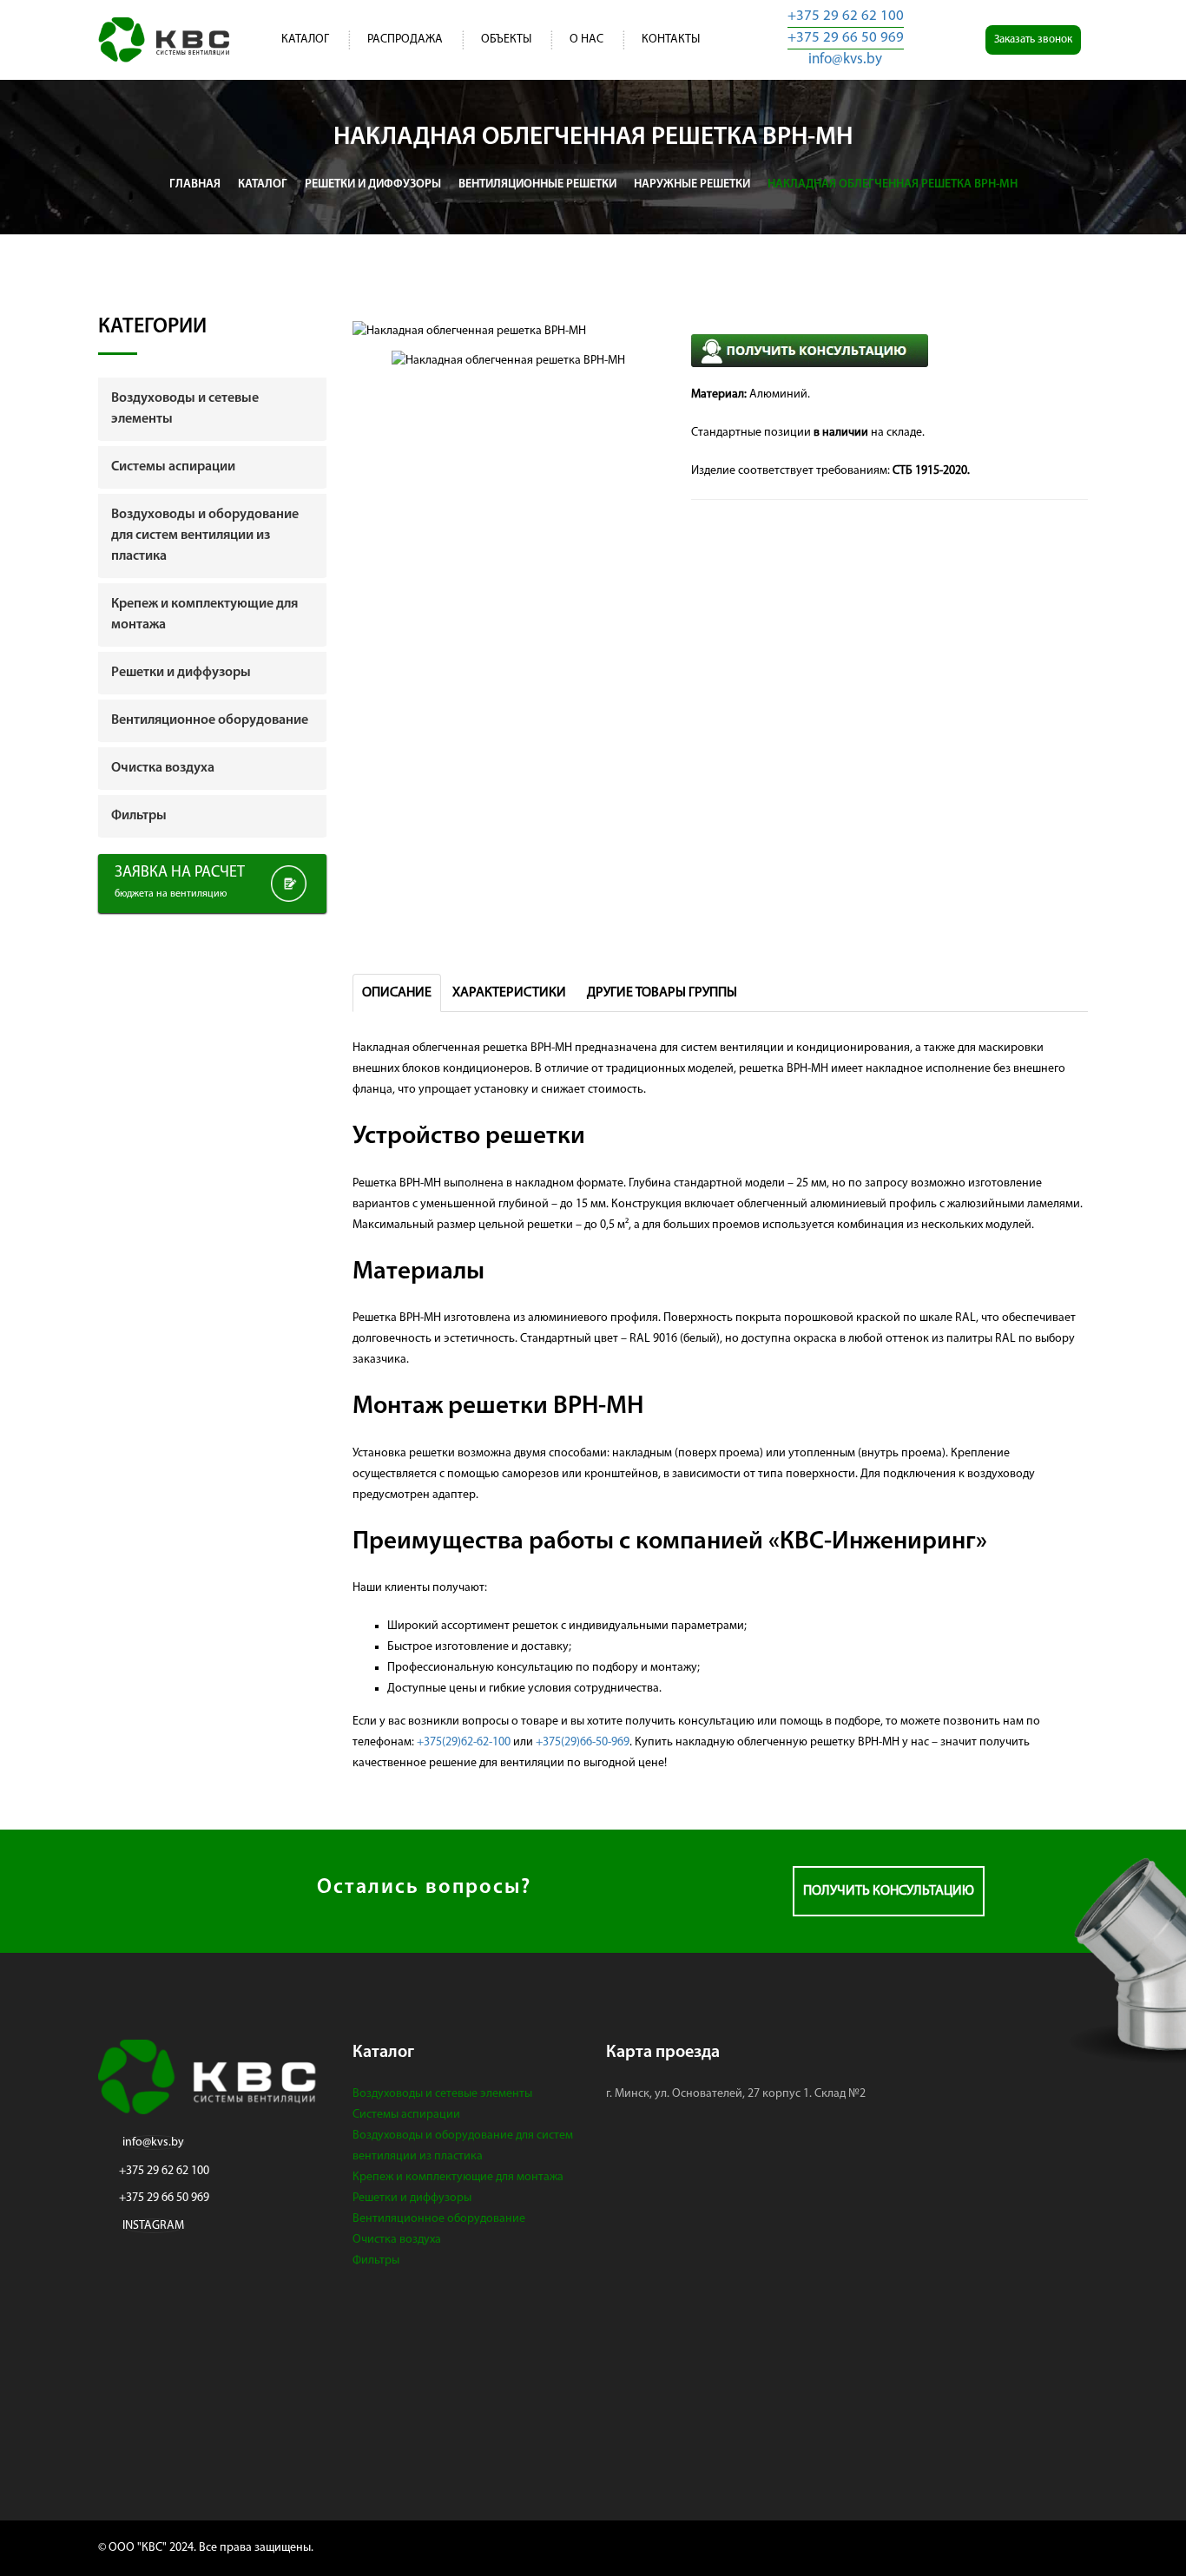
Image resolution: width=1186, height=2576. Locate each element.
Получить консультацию (889, 1891)
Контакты (671, 39)
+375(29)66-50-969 (583, 1742)
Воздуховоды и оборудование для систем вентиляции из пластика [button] (205, 536)
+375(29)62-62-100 (464, 1742)
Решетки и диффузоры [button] (181, 673)
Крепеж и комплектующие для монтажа (458, 2177)
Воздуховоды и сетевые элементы (442, 2094)
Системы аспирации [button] (173, 467)
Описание (397, 993)
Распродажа (405, 39)
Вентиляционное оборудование (439, 2219)
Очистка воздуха (397, 2240)
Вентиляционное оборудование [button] (210, 720)
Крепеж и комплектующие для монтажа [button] (204, 614)
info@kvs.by (845, 59)
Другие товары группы (662, 993)
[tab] (212, 409)
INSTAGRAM (153, 2226)
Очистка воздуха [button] (163, 768)
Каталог (305, 39)
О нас (586, 39)
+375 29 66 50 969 (846, 38)
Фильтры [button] (139, 816)
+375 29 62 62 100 (846, 16)
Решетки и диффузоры (412, 2198)
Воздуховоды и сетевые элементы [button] (185, 409)
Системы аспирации (406, 2115)
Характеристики (509, 993)
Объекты (506, 39)
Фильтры (376, 2261)
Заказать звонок (1033, 39)
